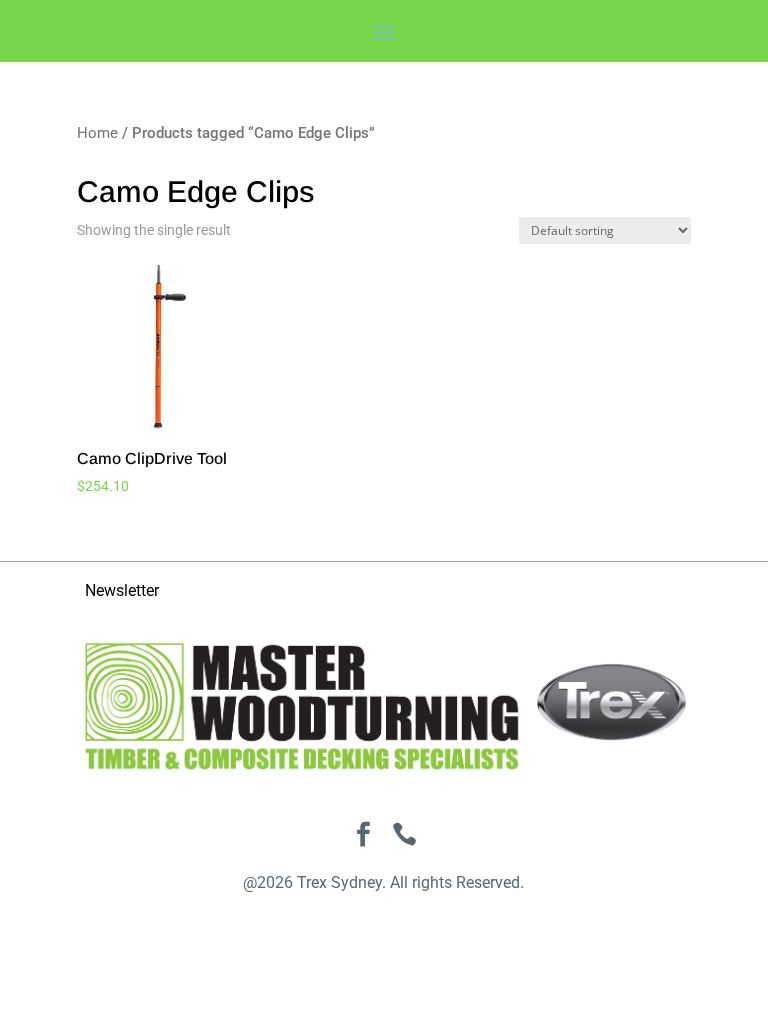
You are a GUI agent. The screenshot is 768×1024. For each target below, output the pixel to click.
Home (97, 133)
